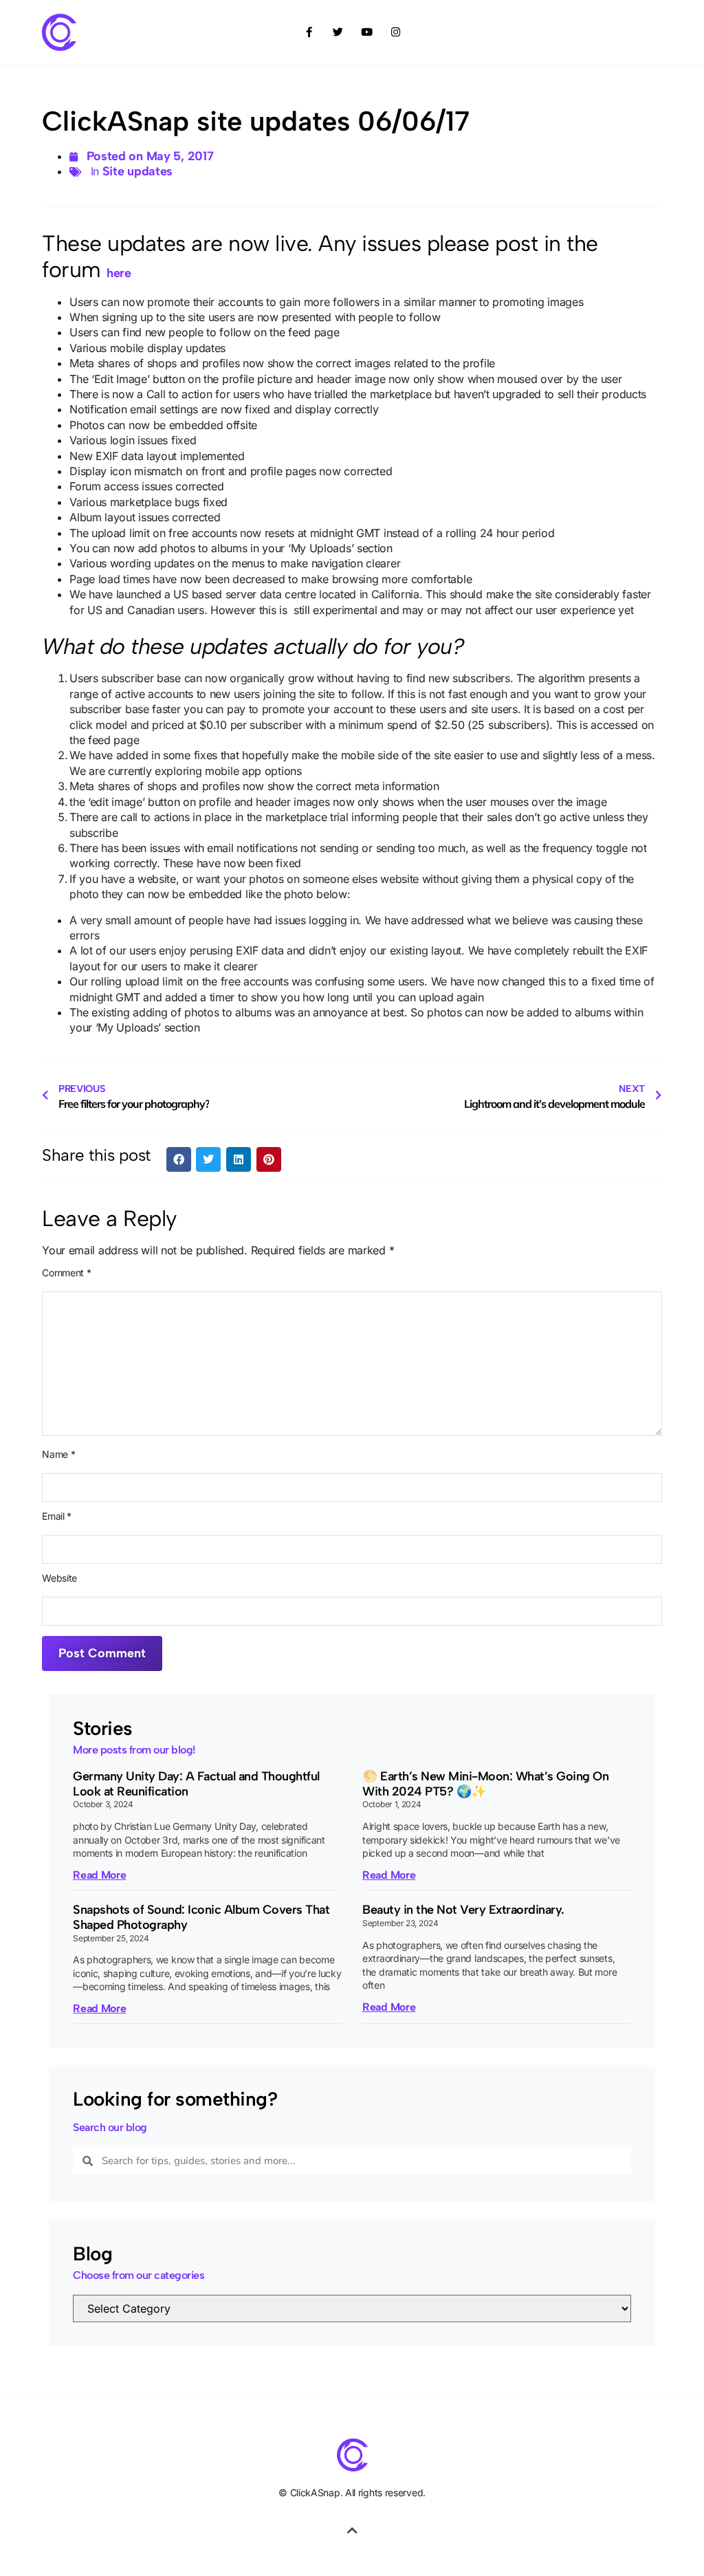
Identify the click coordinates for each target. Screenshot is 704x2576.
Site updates (137, 171)
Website (59, 1578)
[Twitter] (338, 32)
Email (57, 1516)
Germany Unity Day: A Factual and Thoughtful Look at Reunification (196, 1784)
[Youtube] (366, 32)
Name (58, 1454)
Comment (66, 1273)
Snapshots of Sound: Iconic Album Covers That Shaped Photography (201, 1917)
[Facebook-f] (309, 32)
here (119, 273)
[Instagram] (395, 32)
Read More (99, 1875)
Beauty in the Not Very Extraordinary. (463, 1910)
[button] (179, 1159)
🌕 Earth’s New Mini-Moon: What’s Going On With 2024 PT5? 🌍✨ (485, 1784)
